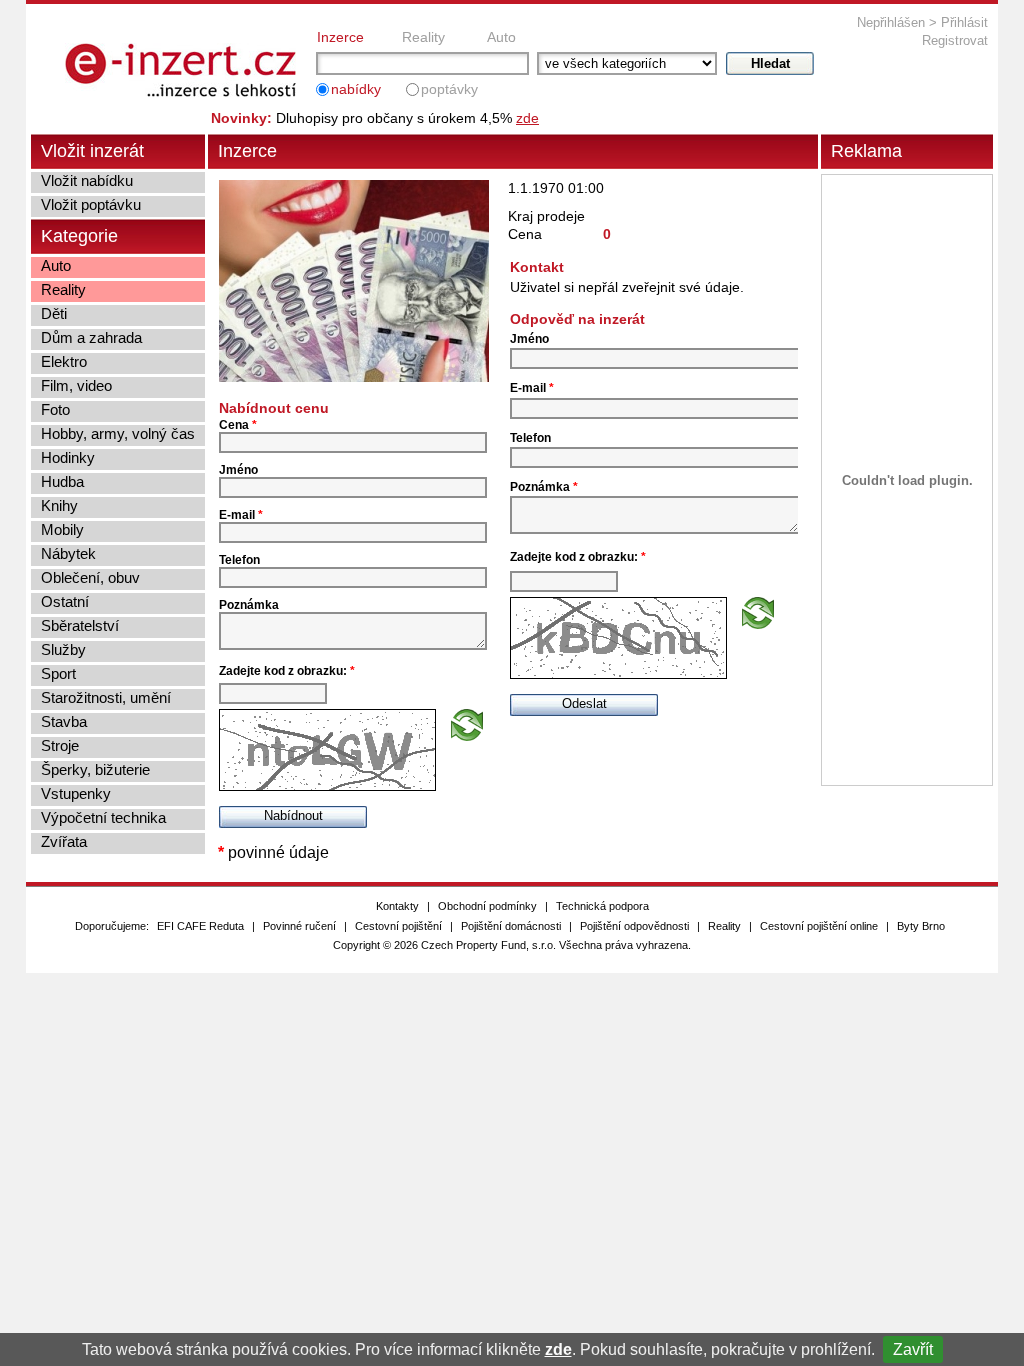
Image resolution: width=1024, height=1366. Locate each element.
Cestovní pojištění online (819, 926)
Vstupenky (76, 793)
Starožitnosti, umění (106, 697)
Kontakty (397, 906)
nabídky (356, 89)
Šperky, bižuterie (95, 769)
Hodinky (68, 457)
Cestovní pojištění (398, 926)
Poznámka (249, 605)
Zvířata (64, 841)
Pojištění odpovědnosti (634, 926)
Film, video (76, 385)
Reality (423, 37)
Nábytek (68, 553)
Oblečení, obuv (90, 577)
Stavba (64, 721)
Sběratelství (80, 625)
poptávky (449, 89)
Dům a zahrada (91, 337)
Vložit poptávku (91, 204)
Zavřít (913, 1349)
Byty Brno (921, 926)
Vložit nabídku (87, 180)
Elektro (64, 361)
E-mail (241, 515)
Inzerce (340, 37)
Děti (54, 313)
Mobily (62, 529)
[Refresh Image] (467, 735)
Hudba (62, 481)
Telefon (239, 560)
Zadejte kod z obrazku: (287, 671)
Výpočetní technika (103, 817)
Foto (55, 409)
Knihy (59, 505)
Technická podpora (602, 906)
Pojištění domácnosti (511, 926)
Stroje (60, 745)
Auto (501, 37)
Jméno (238, 470)
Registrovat (955, 40)
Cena (238, 425)
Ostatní (65, 601)
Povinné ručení (299, 926)
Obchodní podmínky (487, 906)
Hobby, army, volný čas (118, 433)
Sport (58, 673)
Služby (63, 649)
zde (558, 1349)
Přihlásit (964, 22)
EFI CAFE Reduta (200, 926)
